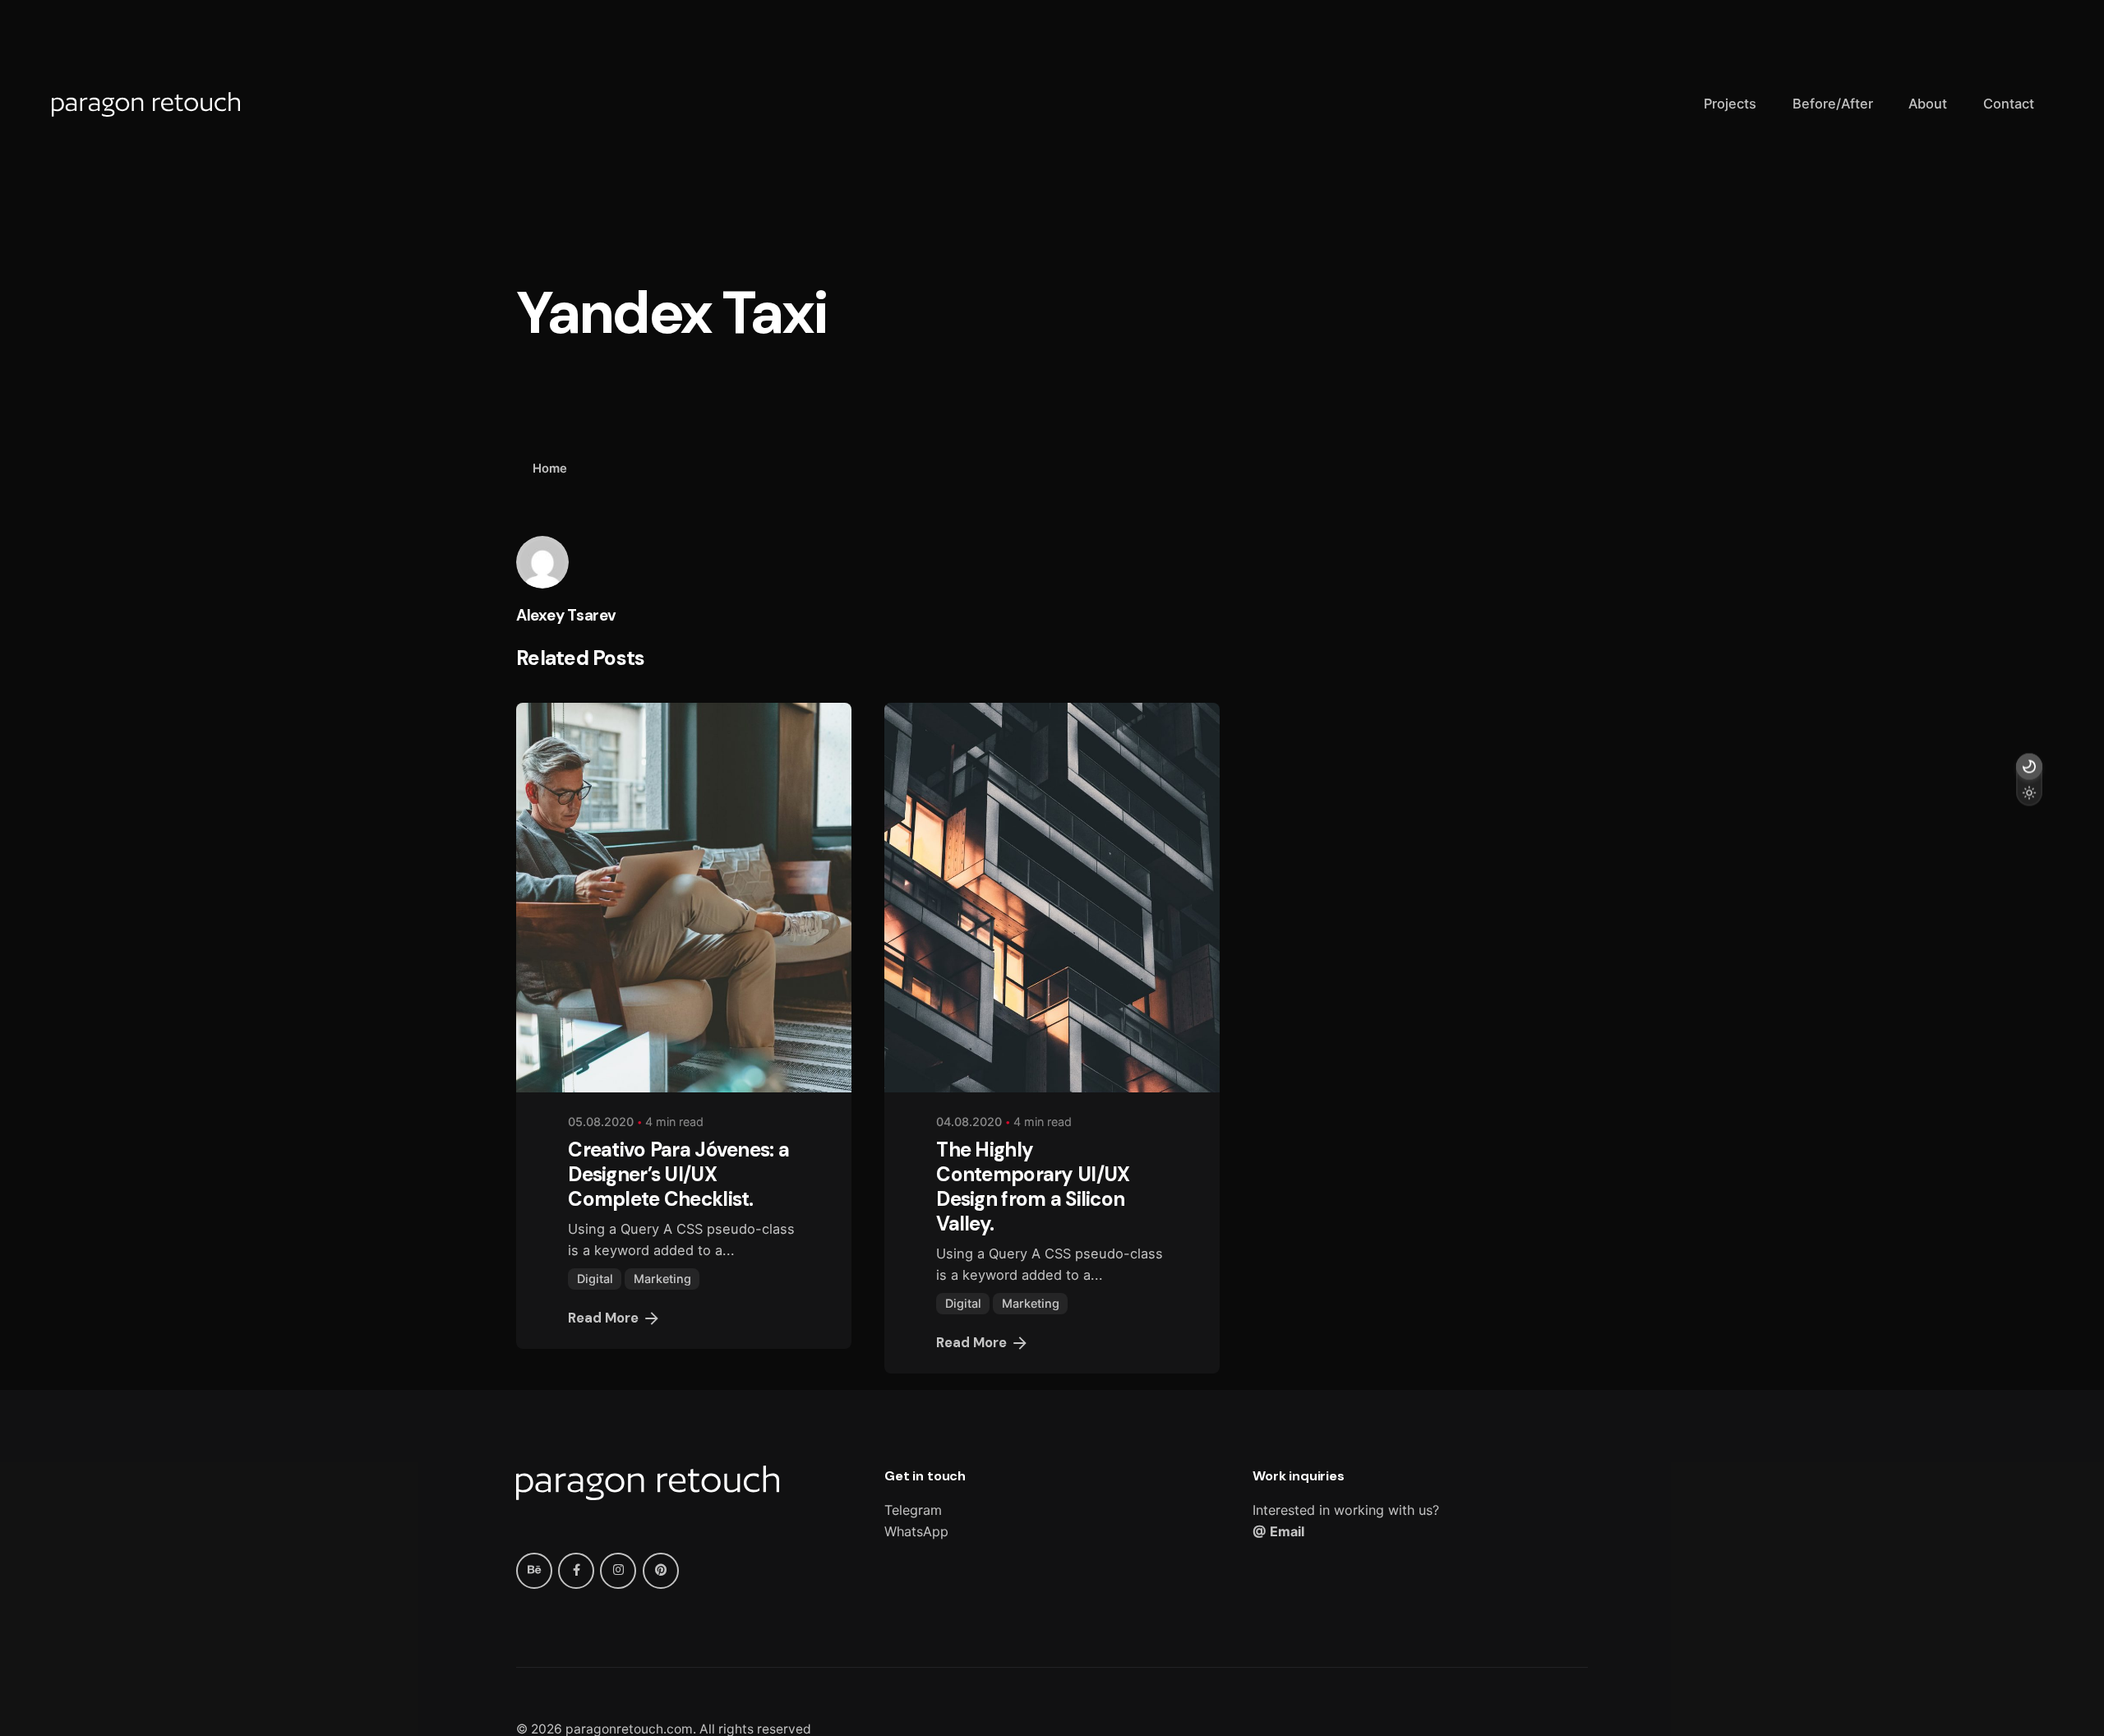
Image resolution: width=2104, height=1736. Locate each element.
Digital (595, 1279)
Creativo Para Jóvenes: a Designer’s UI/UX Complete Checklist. (678, 1174)
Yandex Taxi (1915, 1628)
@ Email (1278, 1531)
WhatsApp (916, 1531)
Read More (603, 1318)
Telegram (913, 1510)
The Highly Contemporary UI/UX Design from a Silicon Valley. (1033, 1187)
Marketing (662, 1279)
